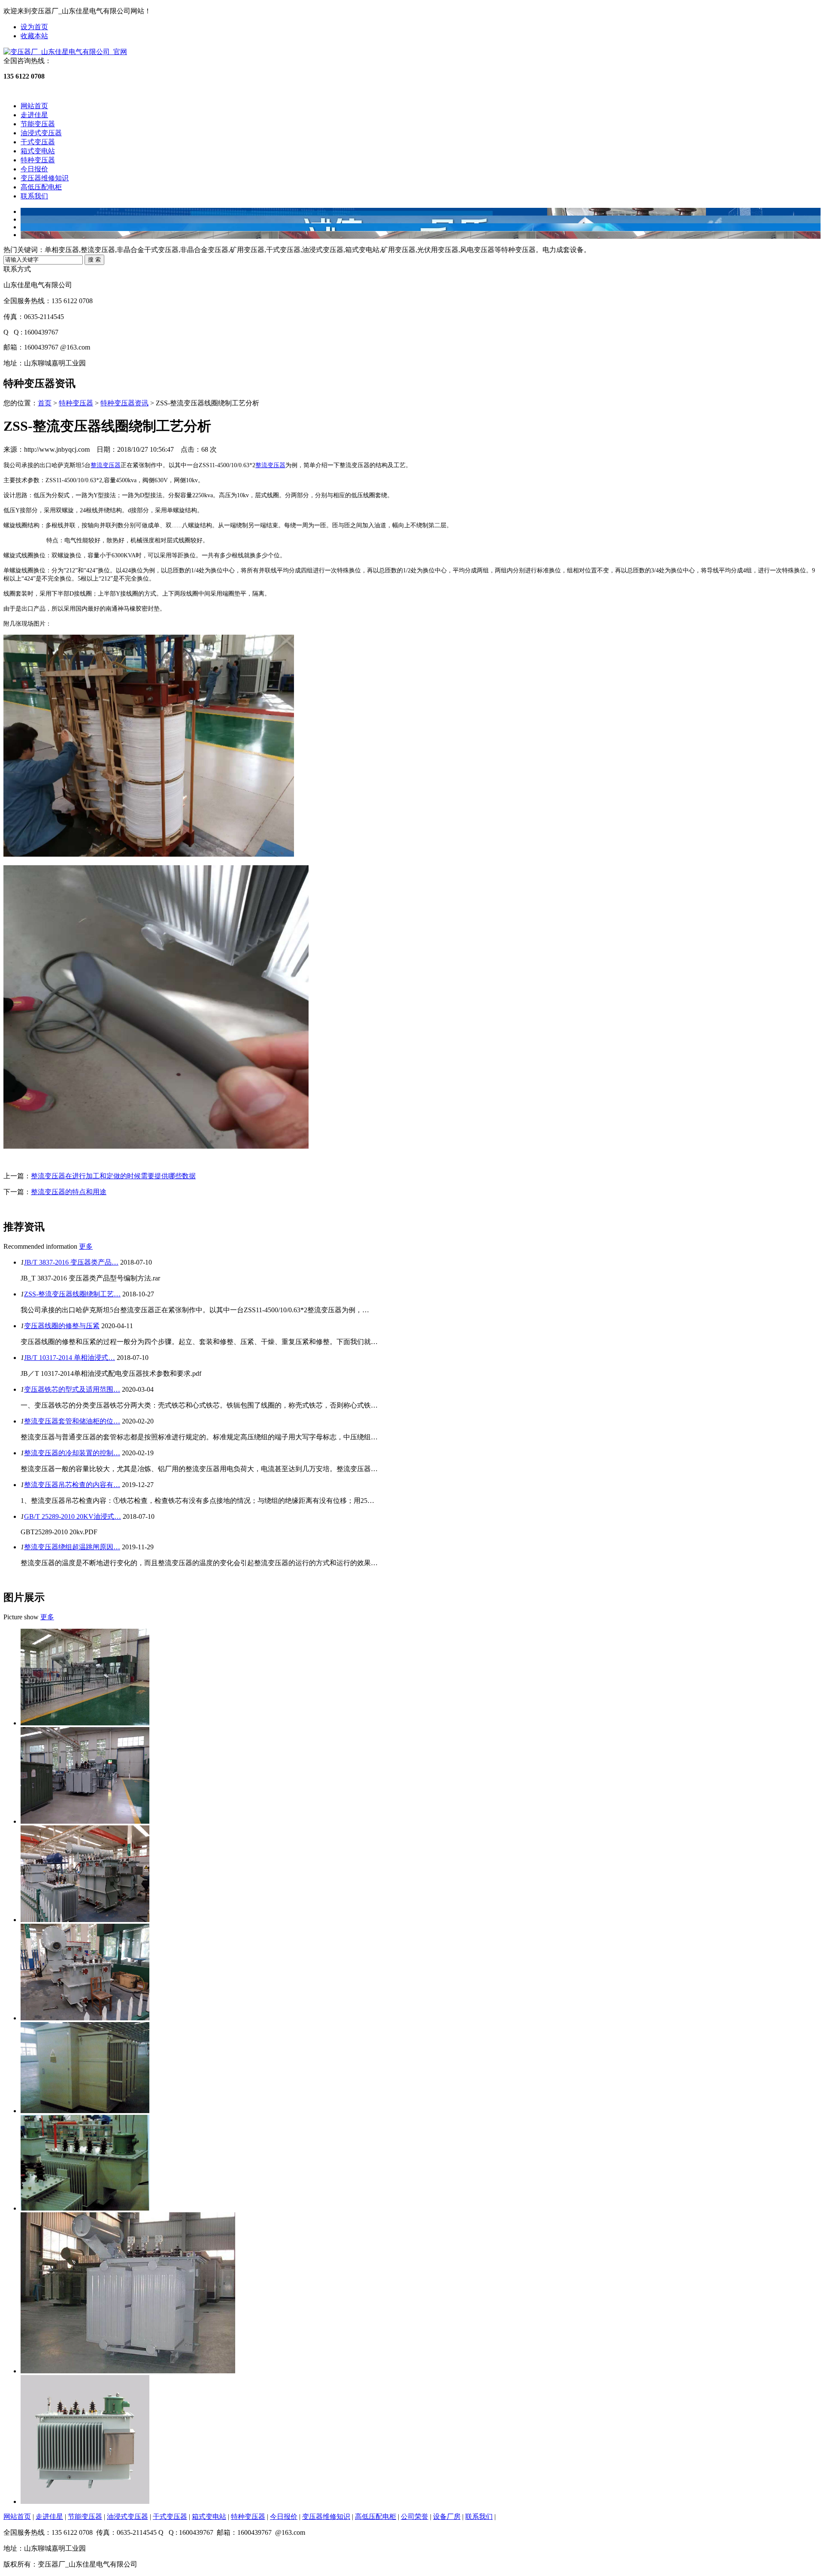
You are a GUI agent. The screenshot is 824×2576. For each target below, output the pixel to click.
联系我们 (34, 196)
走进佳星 (34, 115)
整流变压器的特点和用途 (69, 1192)
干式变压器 (38, 142)
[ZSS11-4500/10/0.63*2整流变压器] (85, 1723)
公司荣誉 (415, 2517)
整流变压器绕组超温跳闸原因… (72, 1547)
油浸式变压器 (41, 133)
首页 (45, 403)
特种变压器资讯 (124, 403)
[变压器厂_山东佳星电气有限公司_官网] (65, 52)
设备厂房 (447, 2517)
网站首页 (34, 106)
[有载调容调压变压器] (85, 2501)
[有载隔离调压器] (85, 2208)
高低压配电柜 (41, 187)
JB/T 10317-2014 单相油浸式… (70, 1358)
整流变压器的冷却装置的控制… (72, 1453)
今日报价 (34, 169)
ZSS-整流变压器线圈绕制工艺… (72, 1294)
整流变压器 (106, 465)
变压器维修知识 (45, 178)
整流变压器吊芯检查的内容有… (72, 1485)
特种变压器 (38, 160)
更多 (86, 1246)
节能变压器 (38, 124)
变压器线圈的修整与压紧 (62, 1326)
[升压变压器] (128, 2371)
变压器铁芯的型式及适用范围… (72, 1389)
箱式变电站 (38, 151)
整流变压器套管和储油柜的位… (72, 1421)
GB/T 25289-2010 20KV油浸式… (73, 1516)
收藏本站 (34, 36)
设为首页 (34, 27)
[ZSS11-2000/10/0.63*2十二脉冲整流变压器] (85, 1920)
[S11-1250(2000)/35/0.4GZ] (85, 1821)
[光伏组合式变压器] (85, 2111)
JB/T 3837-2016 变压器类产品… (71, 1262)
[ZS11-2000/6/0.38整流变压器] (85, 2018)
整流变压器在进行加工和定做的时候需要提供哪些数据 (113, 1176)
